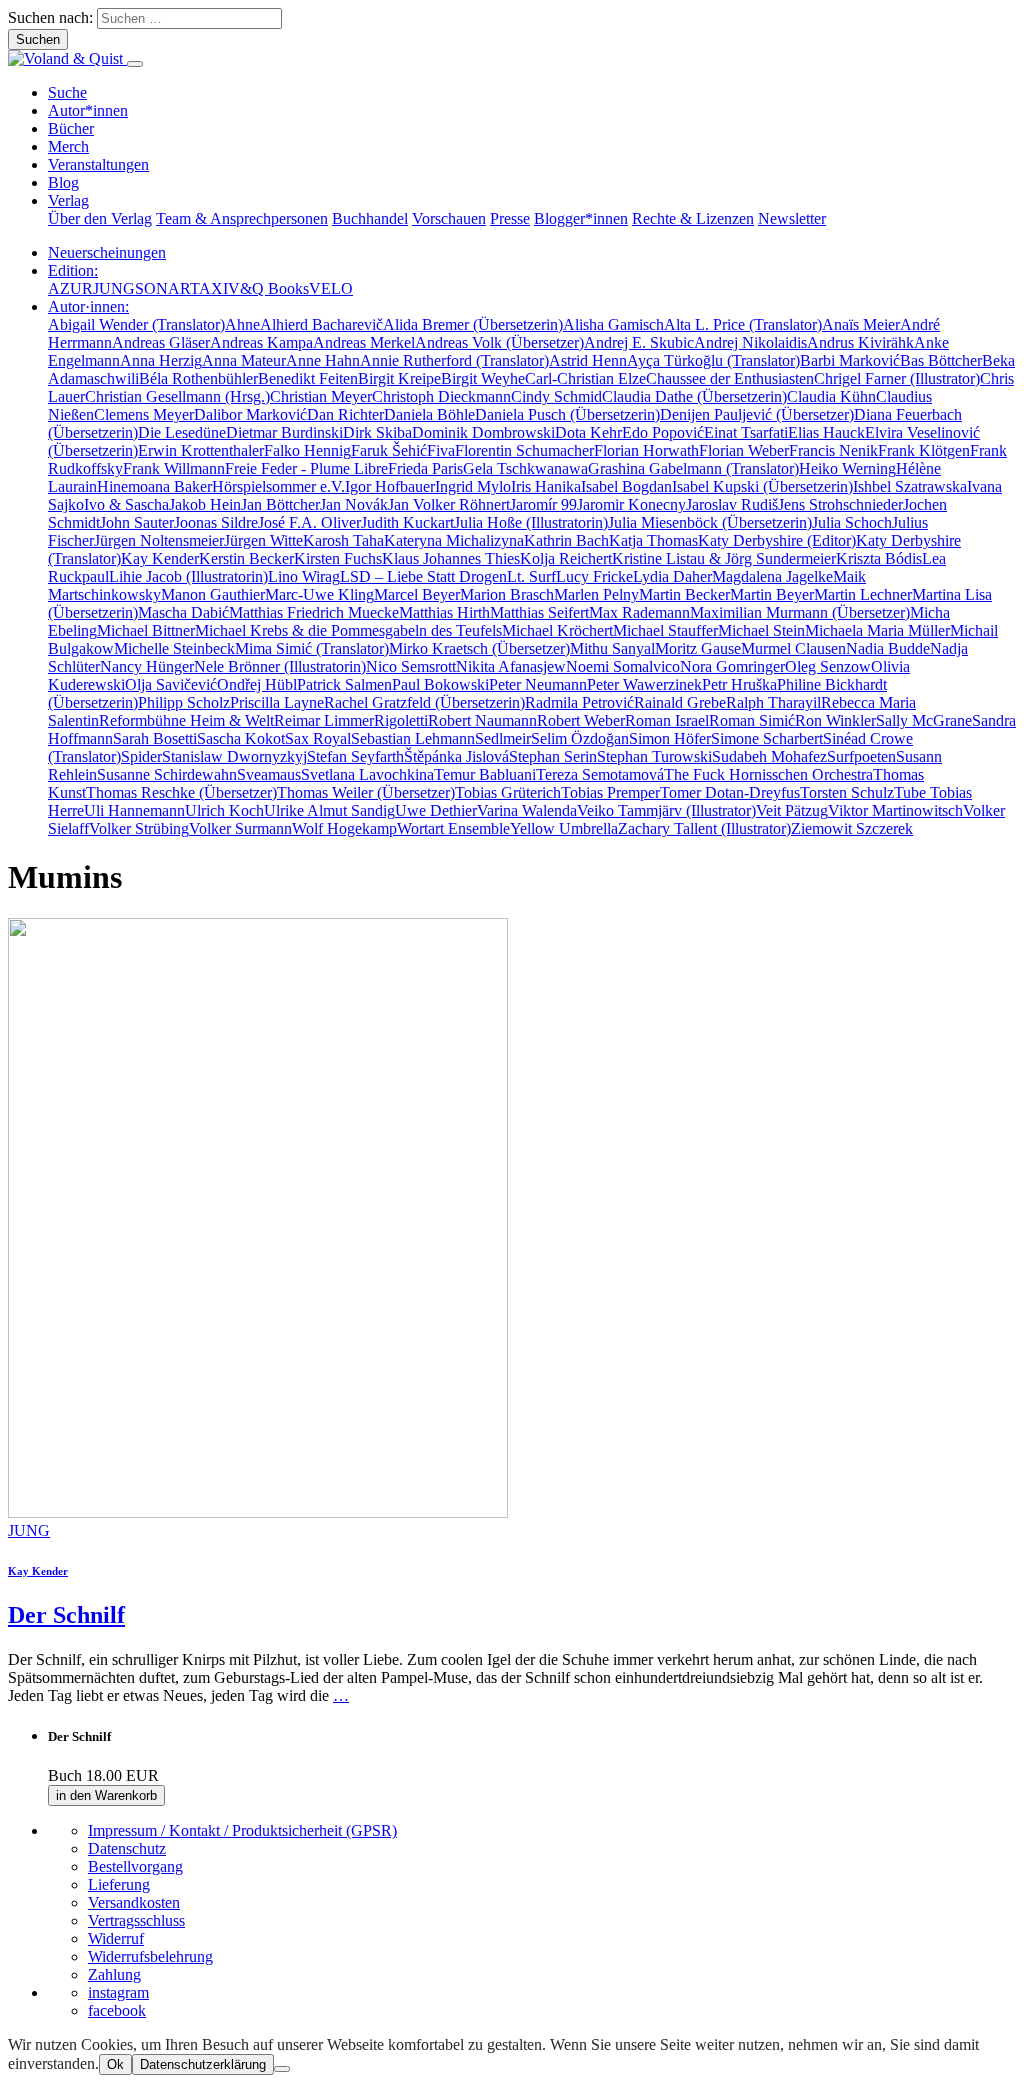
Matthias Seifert (539, 612)
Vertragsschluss (136, 1920)
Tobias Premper (610, 792)
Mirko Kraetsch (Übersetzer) (479, 648)
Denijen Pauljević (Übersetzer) (757, 414)
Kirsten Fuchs (338, 558)
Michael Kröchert (557, 630)
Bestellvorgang (135, 1866)
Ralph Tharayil (773, 702)
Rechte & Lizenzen (693, 218)
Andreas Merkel (364, 342)
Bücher (71, 128)
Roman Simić (752, 720)
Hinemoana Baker (154, 486)
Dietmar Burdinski (284, 432)
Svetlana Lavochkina (367, 774)
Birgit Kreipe (399, 378)
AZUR (70, 288)
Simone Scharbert (767, 738)
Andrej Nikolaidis (750, 342)
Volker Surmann (240, 828)
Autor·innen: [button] (88, 306)
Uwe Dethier (436, 810)
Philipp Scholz (184, 702)
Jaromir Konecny (631, 504)
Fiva (441, 450)
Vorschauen (449, 218)
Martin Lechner (863, 594)
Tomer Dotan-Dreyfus (730, 792)
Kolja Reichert (566, 558)
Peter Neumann (538, 684)
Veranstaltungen (98, 164)
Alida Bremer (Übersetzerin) (473, 324)
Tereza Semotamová (600, 774)
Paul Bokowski (440, 684)
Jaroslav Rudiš (732, 504)
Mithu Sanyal (612, 648)
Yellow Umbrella (564, 828)
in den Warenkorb (106, 1795)
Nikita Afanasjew (511, 666)
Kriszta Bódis (879, 558)
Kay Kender (160, 558)
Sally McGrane (924, 720)
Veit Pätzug (792, 810)
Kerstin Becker (246, 558)
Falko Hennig (307, 450)
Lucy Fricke (594, 576)
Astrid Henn (588, 360)
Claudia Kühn (831, 396)
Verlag (68, 200)
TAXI (209, 288)
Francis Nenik (833, 450)
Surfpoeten (861, 756)
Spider (141, 756)
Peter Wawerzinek (644, 684)
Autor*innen (88, 110)
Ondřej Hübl (257, 684)
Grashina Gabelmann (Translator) (693, 468)
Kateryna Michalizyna (454, 540)
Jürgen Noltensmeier (159, 540)
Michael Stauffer (665, 630)
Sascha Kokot (241, 738)
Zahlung (114, 1974)
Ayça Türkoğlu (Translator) (713, 360)
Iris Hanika (546, 486)
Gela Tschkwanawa (525, 468)
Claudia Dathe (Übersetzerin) (694, 396)
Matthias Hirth (444, 612)
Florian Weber (744, 450)
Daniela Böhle (429, 414)
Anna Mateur (244, 360)
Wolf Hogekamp (344, 828)
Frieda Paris (425, 468)
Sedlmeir (503, 738)
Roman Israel (667, 720)
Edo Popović (663, 432)
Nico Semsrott (411, 666)
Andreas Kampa (261, 342)
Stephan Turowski (654, 756)
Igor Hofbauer (390, 486)
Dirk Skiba (377, 432)
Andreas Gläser (161, 342)
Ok (115, 2064)
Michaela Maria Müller (877, 630)
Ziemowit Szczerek (852, 828)
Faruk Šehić (389, 450)
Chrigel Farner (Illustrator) (897, 378)
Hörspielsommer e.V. (278, 486)
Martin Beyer (772, 594)
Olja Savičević (171, 684)
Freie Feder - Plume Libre (306, 468)
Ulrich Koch (224, 810)
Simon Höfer (670, 738)
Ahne (242, 324)
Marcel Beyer (417, 594)
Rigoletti (401, 720)
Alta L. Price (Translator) (743, 324)
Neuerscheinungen (107, 252)
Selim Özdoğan (580, 738)
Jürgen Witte (263, 540)
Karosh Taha (343, 540)
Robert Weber (581, 720)
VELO (331, 288)
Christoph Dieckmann (441, 396)
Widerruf (116, 1938)
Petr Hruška (739, 684)
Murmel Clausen (793, 648)
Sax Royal (318, 738)
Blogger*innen (581, 218)
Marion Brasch (507, 594)
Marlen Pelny (596, 594)
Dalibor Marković (250, 414)
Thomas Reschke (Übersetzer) (181, 792)
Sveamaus (269, 774)
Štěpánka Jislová (456, 756)
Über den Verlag (100, 218)
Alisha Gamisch (613, 324)
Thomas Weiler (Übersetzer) (366, 792)
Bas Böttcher (941, 360)
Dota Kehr (588, 432)
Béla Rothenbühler (198, 378)
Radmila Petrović (579, 702)
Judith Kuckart (407, 522)
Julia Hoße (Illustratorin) (531, 522)
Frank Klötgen (924, 450)
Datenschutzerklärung (203, 2064)
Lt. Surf (531, 576)
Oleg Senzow (828, 666)
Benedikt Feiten (308, 378)
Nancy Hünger (147, 666)
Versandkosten (134, 1902)
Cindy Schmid (556, 396)
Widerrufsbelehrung (150, 1956)
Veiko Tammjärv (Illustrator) (666, 810)
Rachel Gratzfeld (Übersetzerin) (424, 702)
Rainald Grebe (680, 702)
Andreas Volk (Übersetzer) (499, 342)
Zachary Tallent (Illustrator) (704, 828)
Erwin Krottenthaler (201, 450)
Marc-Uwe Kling (319, 594)
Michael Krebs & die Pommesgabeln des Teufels (348, 630)
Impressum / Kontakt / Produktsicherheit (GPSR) (242, 1830)
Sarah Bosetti (155, 738)
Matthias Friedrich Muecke (314, 612)
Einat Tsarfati (746, 432)
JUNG (114, 288)
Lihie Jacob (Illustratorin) (188, 576)
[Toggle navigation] (135, 64)
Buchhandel (370, 218)
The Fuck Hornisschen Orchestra (768, 774)
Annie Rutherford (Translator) (454, 360)
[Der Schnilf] (258, 1512)
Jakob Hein (205, 504)
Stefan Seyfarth (355, 756)
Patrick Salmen (344, 684)
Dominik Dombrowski (483, 432)
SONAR (162, 288)
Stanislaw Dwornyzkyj (234, 756)
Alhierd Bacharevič (321, 324)
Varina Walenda (527, 810)
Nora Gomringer (732, 666)
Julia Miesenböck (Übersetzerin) (710, 522)
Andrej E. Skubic (639, 342)
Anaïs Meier (861, 324)
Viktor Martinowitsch (895, 810)
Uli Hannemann (134, 810)
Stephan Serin (553, 756)
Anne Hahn (323, 360)
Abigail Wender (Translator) (136, 324)
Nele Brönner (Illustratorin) (280, 666)
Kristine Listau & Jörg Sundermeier (724, 558)
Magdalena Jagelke (772, 576)
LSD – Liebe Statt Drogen (423, 576)
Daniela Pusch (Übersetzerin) (567, 414)
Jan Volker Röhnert (449, 504)
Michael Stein (761, 630)
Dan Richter (345, 414)
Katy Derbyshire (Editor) (777, 540)
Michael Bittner (146, 630)
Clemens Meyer (144, 414)
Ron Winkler (835, 720)
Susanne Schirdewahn (167, 774)
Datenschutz (127, 1848)
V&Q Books (268, 288)
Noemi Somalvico (623, 666)
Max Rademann (639, 612)
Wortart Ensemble (453, 828)
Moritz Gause (698, 648)
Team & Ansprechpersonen (242, 218)
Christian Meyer (321, 396)
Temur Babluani (485, 774)
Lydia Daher (672, 576)
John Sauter (137, 522)
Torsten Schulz (847, 792)
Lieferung (119, 1884)
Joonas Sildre (216, 522)
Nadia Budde (888, 648)
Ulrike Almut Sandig (329, 810)
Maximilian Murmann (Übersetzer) (800, 612)
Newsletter (792, 218)
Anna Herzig (161, 360)
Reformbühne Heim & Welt (186, 720)
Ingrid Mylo (473, 486)
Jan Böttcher (280, 504)
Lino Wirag (304, 576)
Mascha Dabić (183, 612)
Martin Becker (684, 594)
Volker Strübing (139, 828)
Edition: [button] (73, 270)
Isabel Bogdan (626, 486)
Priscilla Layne (277, 702)
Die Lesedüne (182, 432)
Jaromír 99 (543, 504)
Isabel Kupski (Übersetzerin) (762, 486)
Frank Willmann (174, 468)
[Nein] (282, 2069)
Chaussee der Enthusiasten (730, 378)
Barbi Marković (850, 360)
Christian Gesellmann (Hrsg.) (177, 396)
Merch (68, 146)
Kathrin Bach (566, 540)
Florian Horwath (646, 450)
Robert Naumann (482, 720)
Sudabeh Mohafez (769, 756)
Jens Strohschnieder (840, 504)
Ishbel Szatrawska (910, 486)
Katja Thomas (653, 540)
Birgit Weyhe (483, 378)
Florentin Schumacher (524, 450)
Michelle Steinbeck (174, 648)
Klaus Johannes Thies (451, 558)
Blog (63, 182)
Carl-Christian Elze (585, 378)
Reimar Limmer (324, 720)
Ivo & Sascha (126, 504)
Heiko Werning (847, 468)
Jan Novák (354, 504)
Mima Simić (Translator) (312, 648)
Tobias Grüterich (508, 792)
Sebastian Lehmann (413, 738)
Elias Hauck (826, 432)
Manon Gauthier (213, 594)
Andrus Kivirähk (860, 342)
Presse (510, 218)
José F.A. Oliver (309, 522)
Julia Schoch (852, 522)
